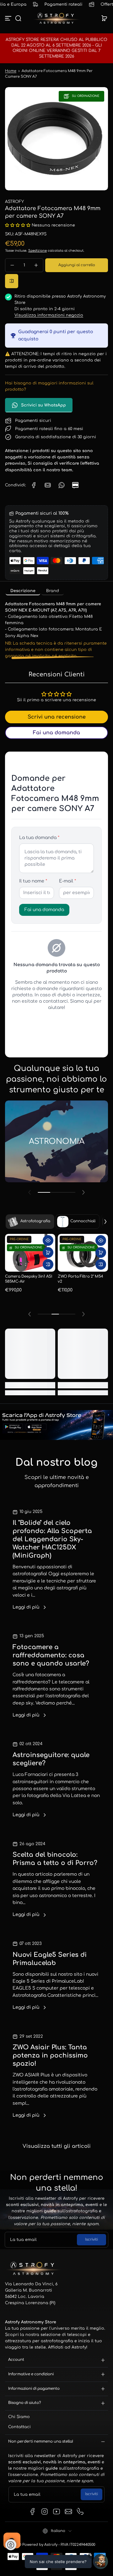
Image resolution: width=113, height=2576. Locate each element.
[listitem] (23, 591)
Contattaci (19, 2427)
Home (11, 71)
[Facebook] (33, 2512)
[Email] (68, 2512)
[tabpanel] (56, 630)
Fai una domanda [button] (56, 733)
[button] (18, 18)
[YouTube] (56, 2512)
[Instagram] (45, 2512)
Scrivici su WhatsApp (43, 405)
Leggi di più (26, 1607)
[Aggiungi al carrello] (48, 1252)
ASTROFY (14, 202)
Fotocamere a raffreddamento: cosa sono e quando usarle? (51, 1655)
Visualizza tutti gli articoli (57, 2146)
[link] (34, 485)
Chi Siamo (19, 2417)
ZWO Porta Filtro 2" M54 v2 (81, 1279)
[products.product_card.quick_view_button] (48, 1240)
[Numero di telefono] (80, 2512)
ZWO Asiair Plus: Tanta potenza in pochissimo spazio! (50, 2055)
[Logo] (56, 18)
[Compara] (12, 281)
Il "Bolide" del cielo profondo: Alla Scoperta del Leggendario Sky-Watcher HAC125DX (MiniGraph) (52, 1539)
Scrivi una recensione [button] (57, 717)
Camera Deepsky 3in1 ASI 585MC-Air (29, 1279)
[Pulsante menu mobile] (9, 18)
